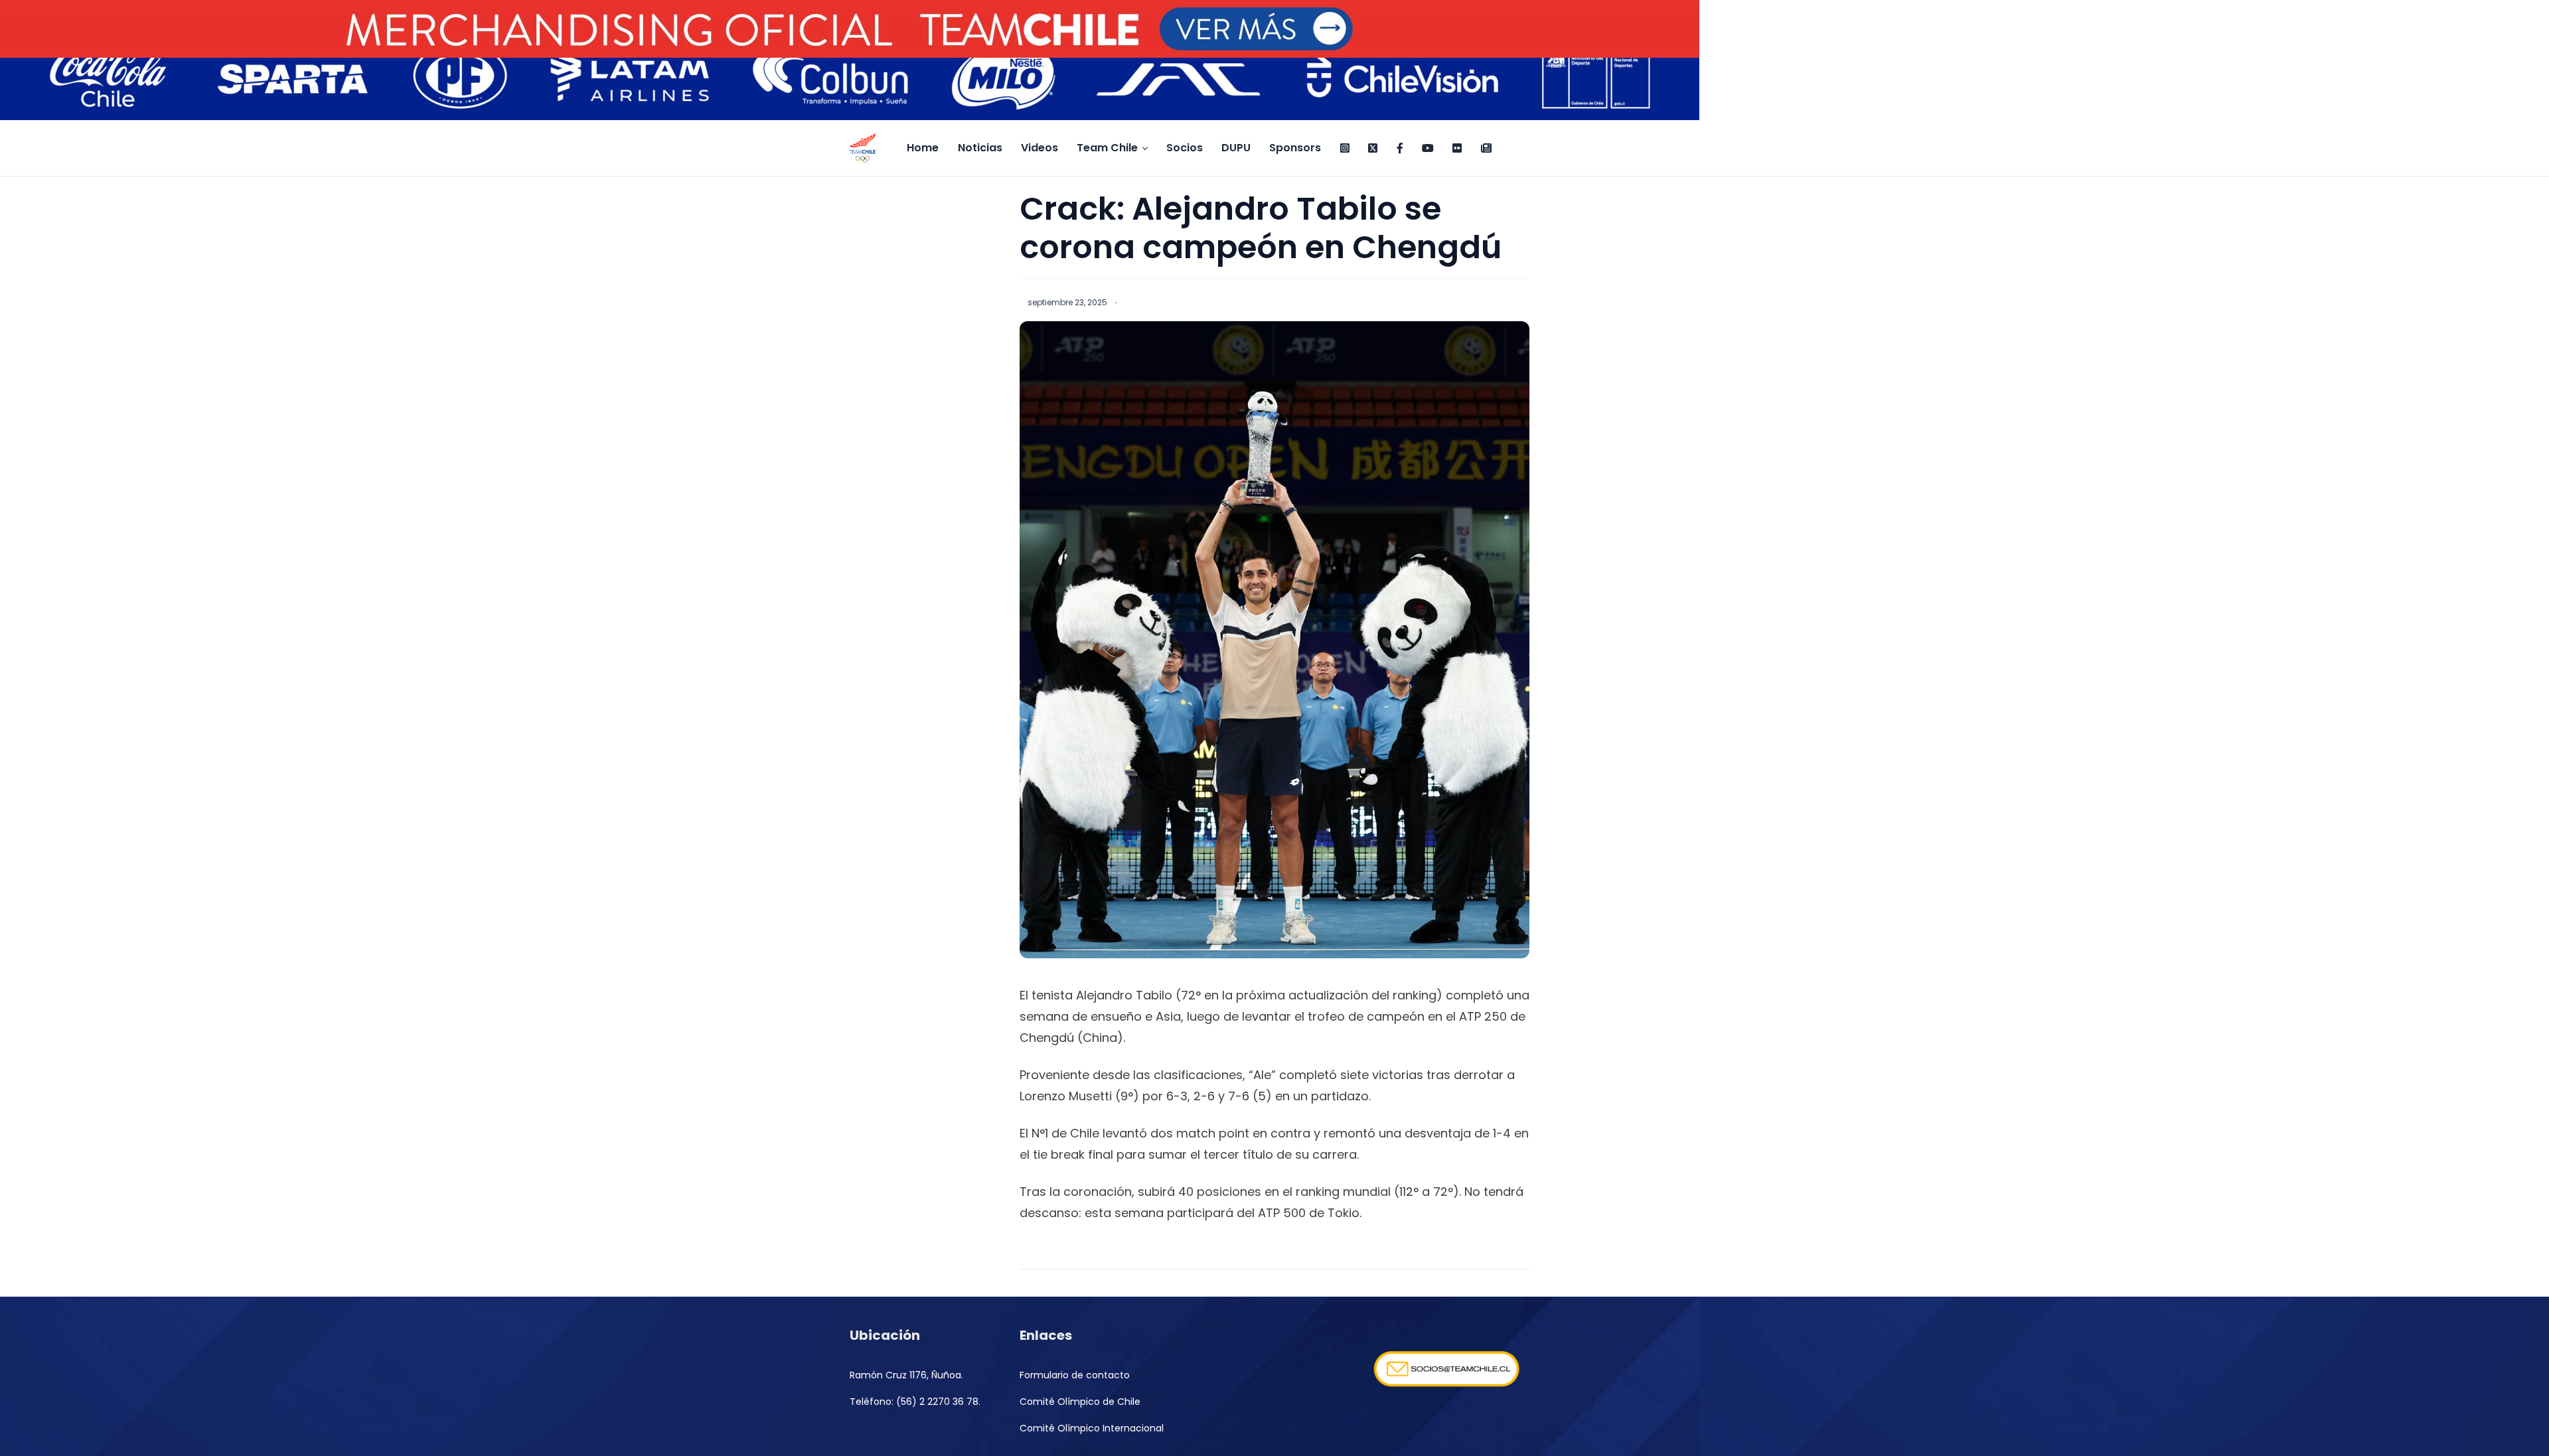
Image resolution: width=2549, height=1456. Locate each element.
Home (923, 148)
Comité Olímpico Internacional (1092, 1428)
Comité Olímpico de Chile (1080, 1402)
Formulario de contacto (1075, 1375)
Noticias (980, 148)
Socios (1185, 148)
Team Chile (1107, 148)
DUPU (1236, 148)
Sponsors (1295, 148)
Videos (1040, 148)
